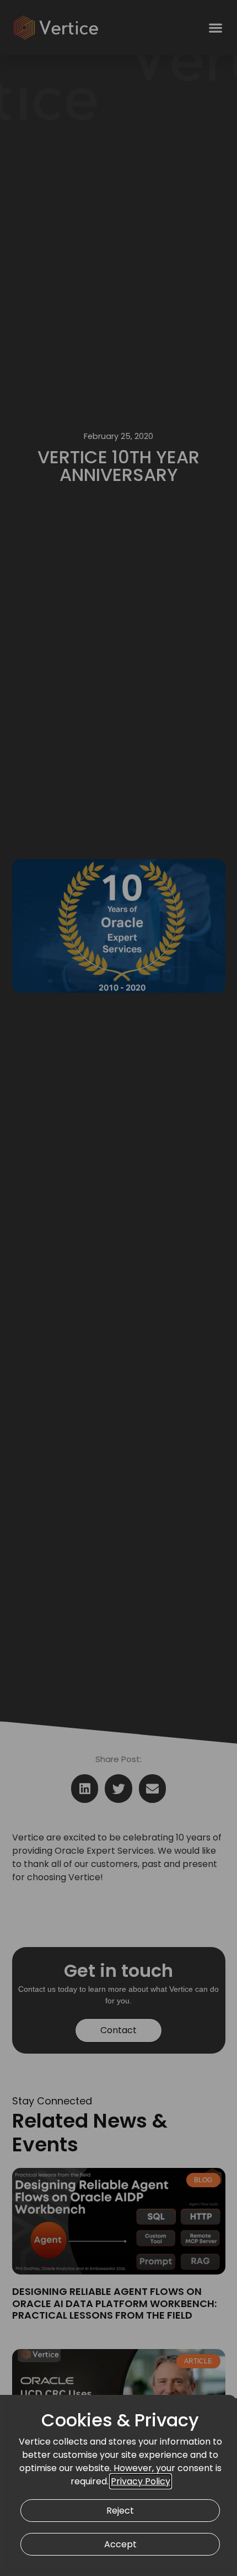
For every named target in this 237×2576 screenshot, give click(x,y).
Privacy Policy (141, 2481)
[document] (118, 1288)
